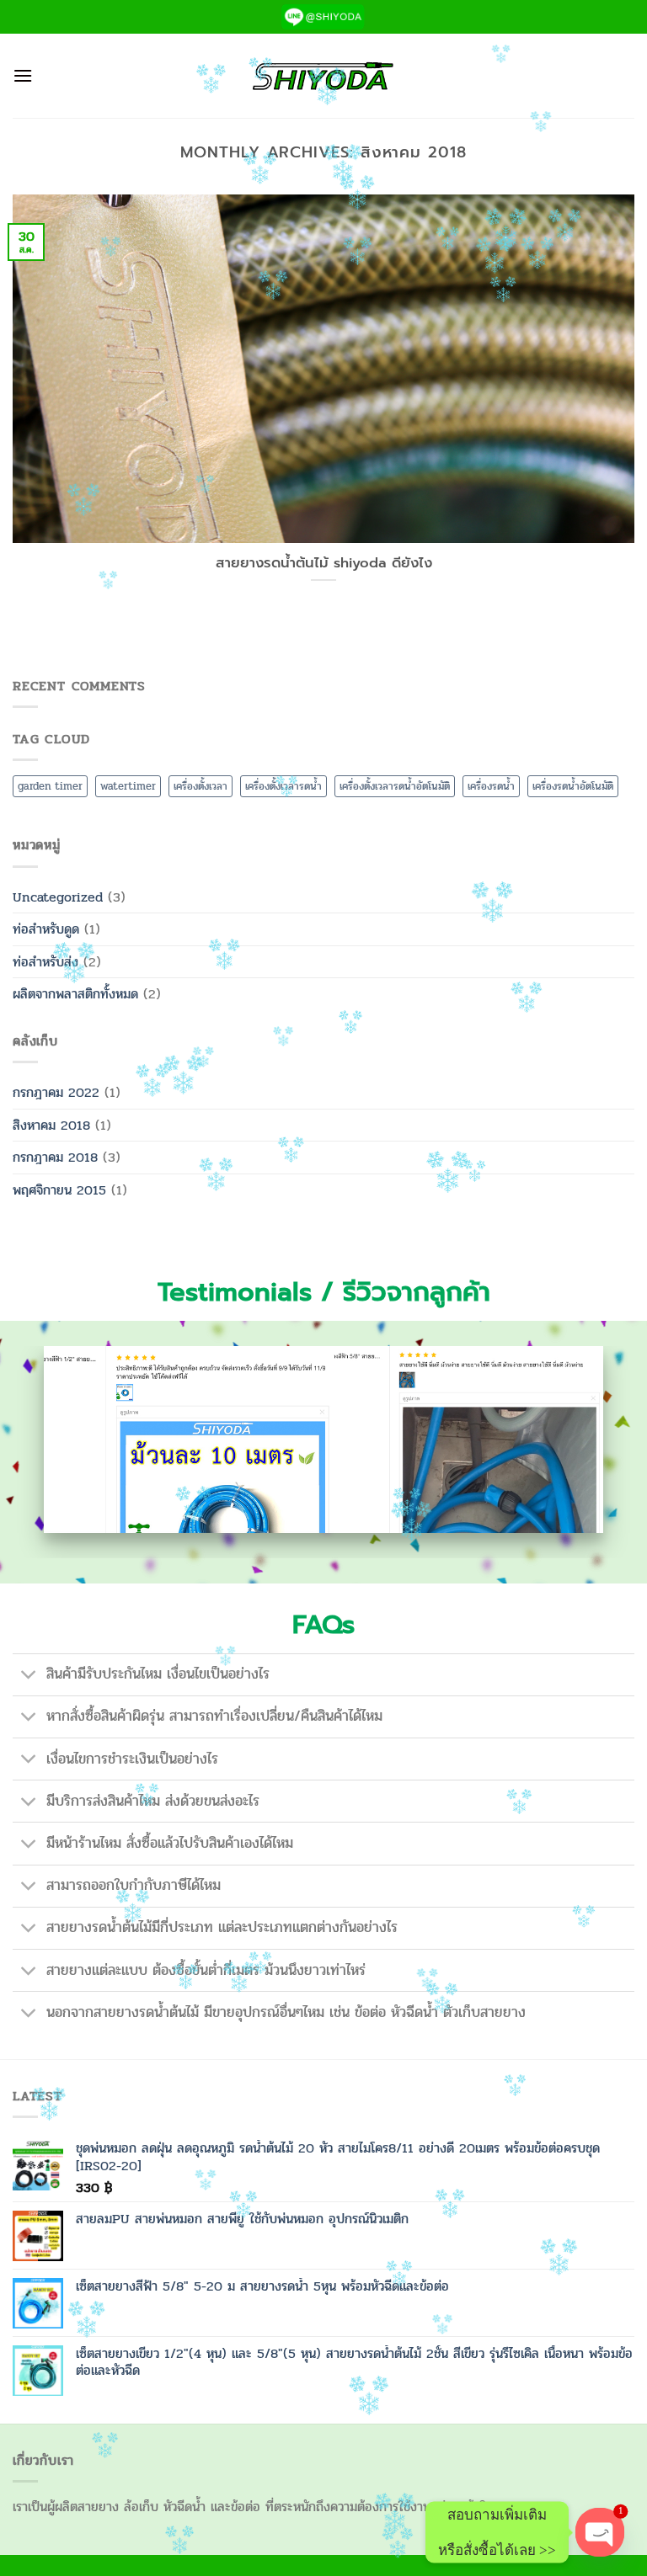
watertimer (128, 786)
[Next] (612, 1452)
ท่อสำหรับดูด (46, 929)
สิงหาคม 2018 (51, 1125)
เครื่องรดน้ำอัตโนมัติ (573, 786)
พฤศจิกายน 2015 (59, 1190)
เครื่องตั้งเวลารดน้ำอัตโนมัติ (395, 786)
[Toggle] (29, 1677)
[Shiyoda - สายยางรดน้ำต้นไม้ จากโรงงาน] (324, 76)
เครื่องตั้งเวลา (201, 786)
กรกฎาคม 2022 (56, 1092)
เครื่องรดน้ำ (491, 786)
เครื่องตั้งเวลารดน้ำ (283, 786)
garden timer (50, 786)
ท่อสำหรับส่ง (45, 962)
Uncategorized (58, 897)
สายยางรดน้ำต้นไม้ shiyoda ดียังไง (324, 563)
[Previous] (35, 1452)
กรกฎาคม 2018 (55, 1157)
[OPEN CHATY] (600, 2533)
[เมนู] (23, 75)
